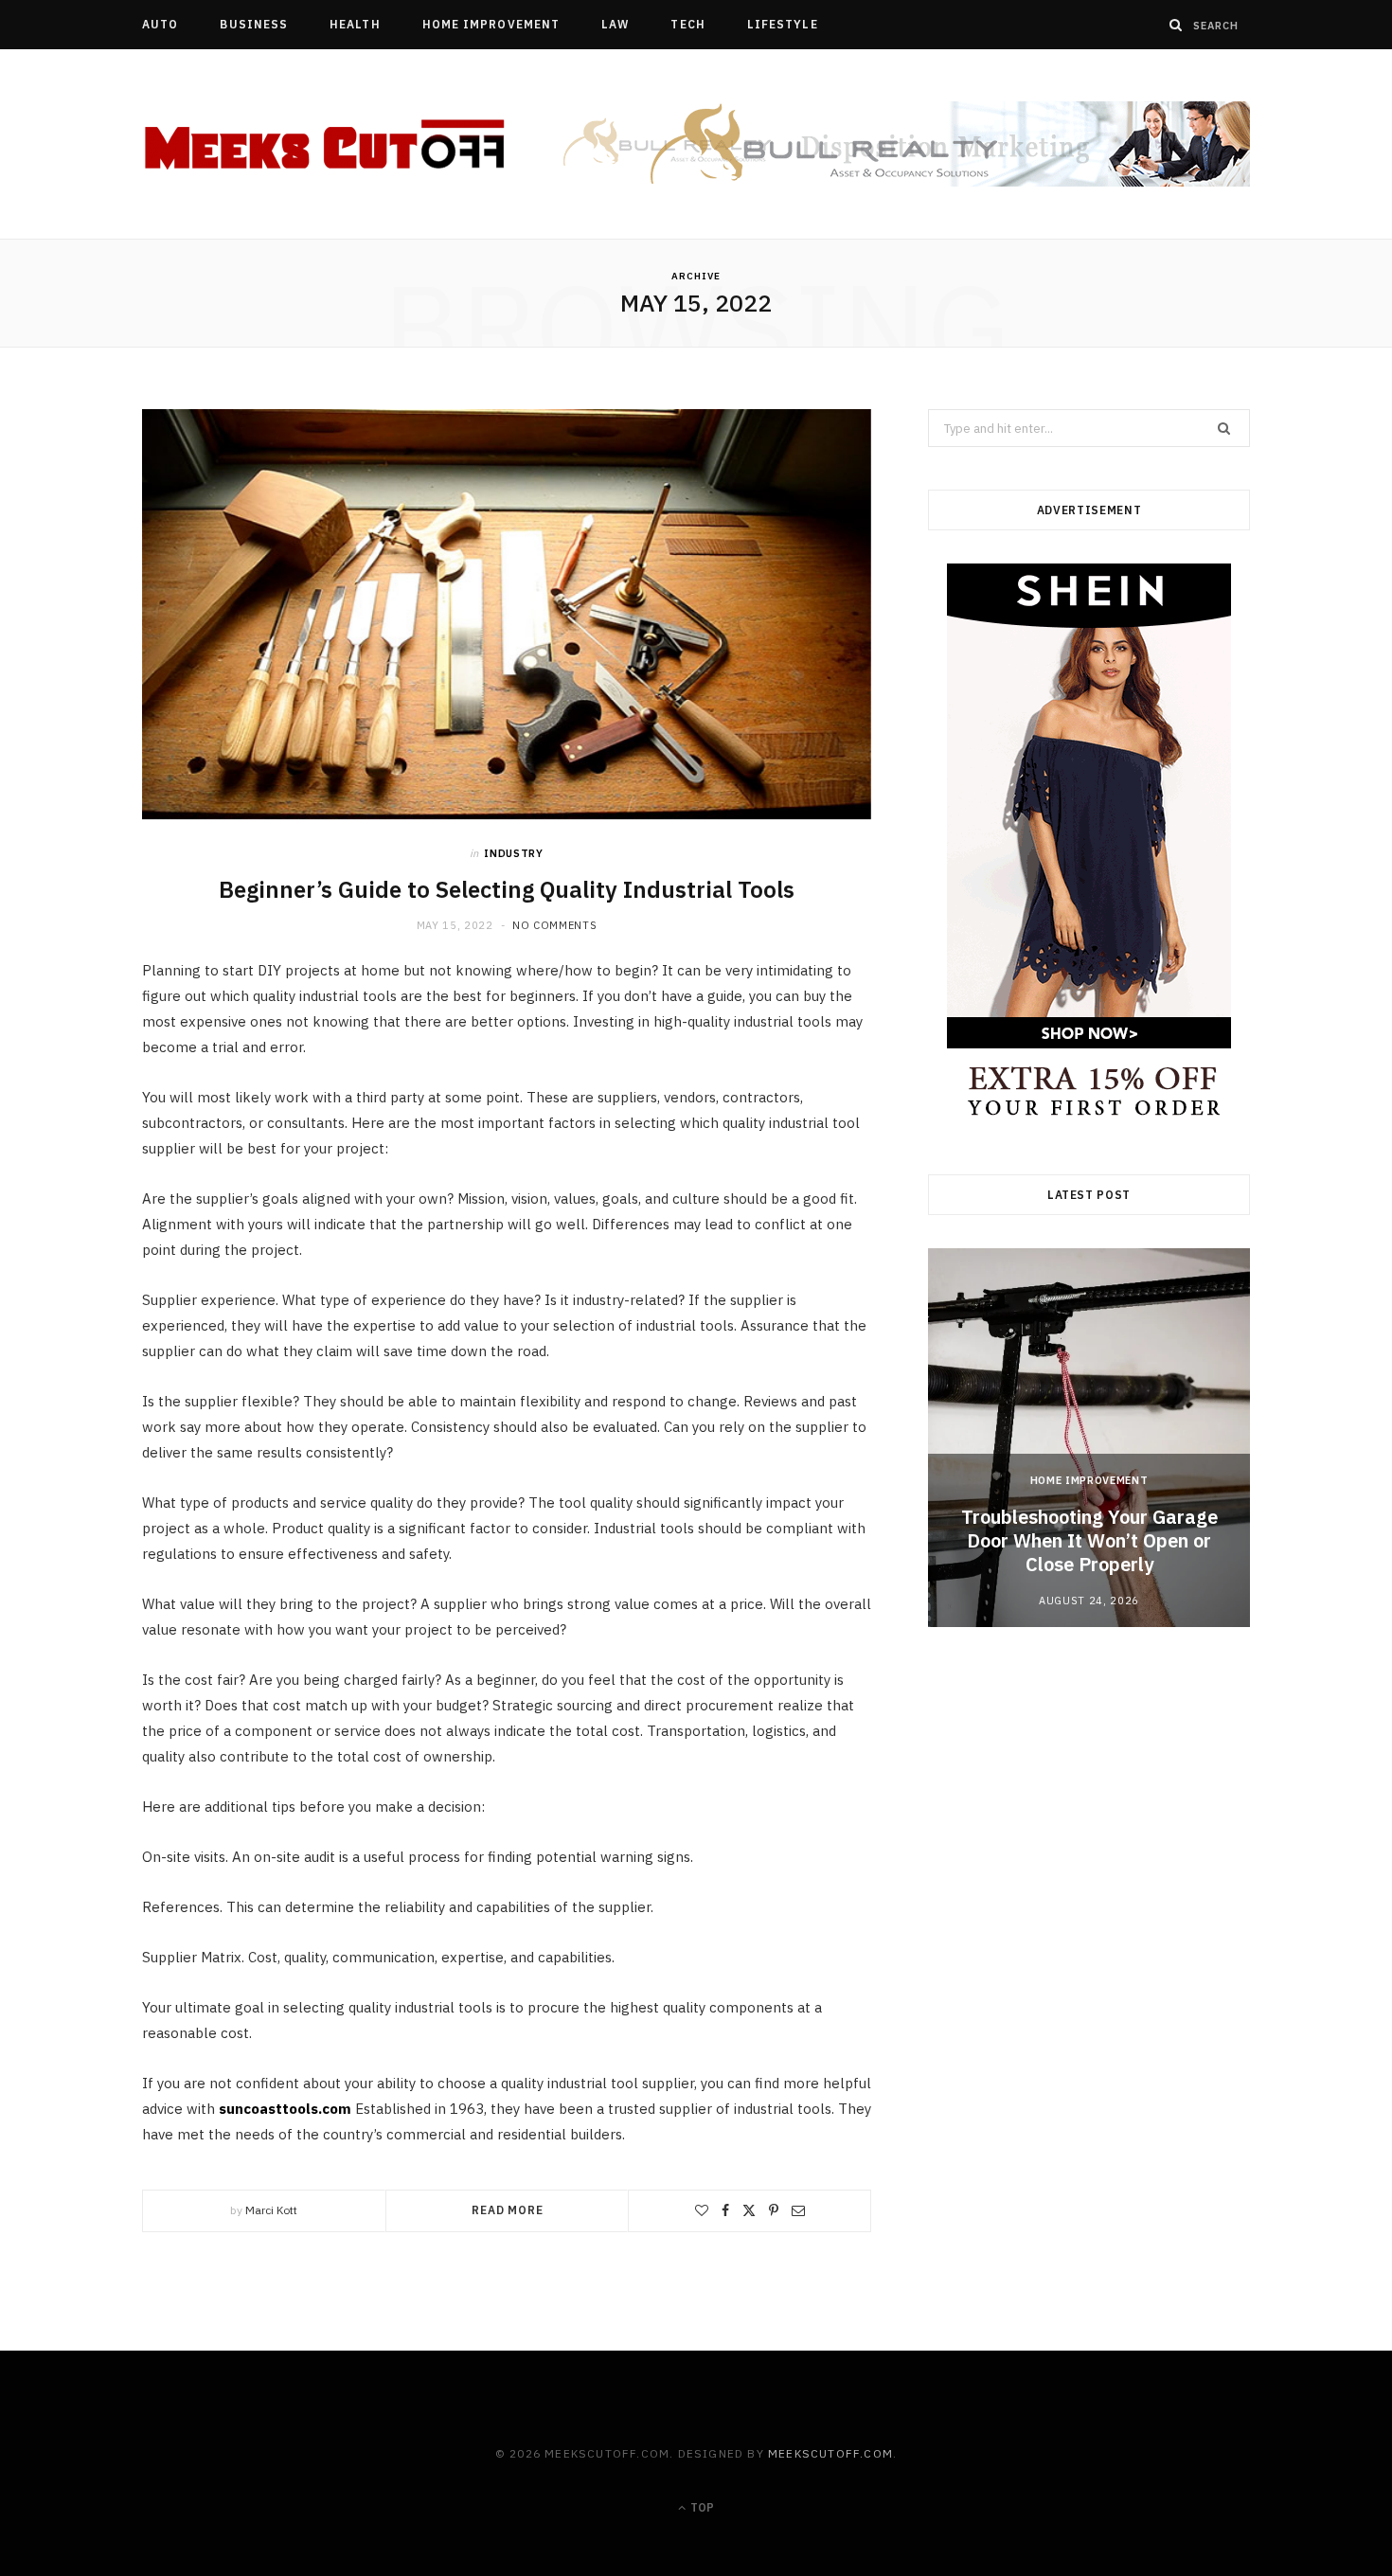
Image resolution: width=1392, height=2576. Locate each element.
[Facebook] (725, 2210)
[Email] (798, 2210)
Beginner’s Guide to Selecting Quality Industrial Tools (507, 889)
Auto (160, 24)
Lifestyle (783, 24)
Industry (513, 853)
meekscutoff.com (830, 2453)
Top (701, 2507)
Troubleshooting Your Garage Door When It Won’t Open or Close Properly (1089, 1540)
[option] (1089, 1438)
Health (355, 24)
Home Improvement (491, 24)
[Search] (1176, 25)
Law (615, 24)
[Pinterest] (774, 2210)
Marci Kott (271, 2210)
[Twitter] (749, 2210)
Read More (508, 2210)
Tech (687, 24)
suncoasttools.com (285, 2109)
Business (254, 24)
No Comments (554, 925)
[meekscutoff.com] (326, 145)
